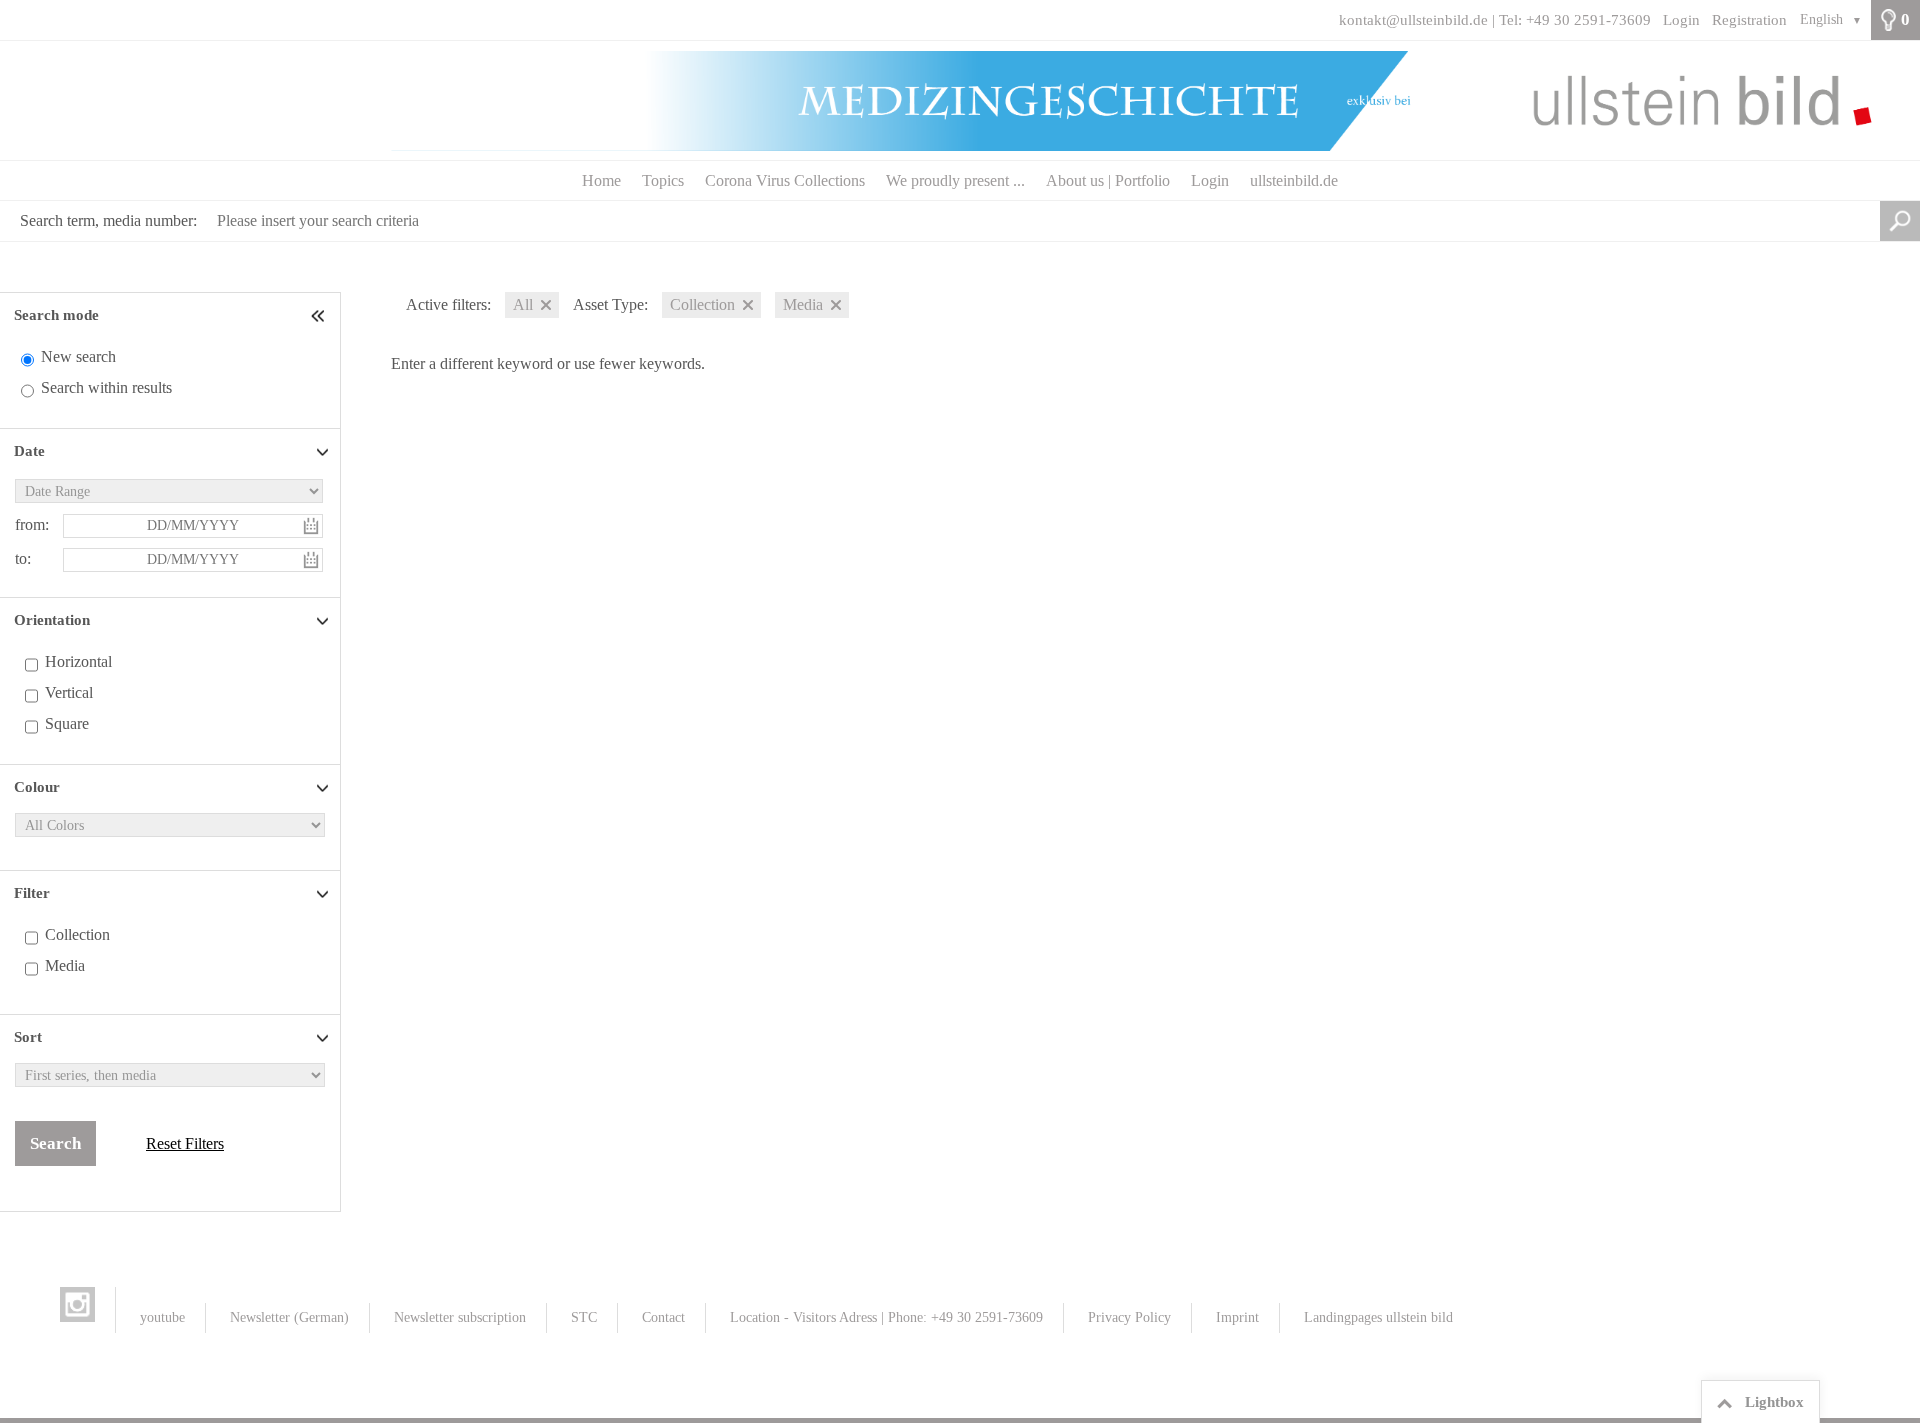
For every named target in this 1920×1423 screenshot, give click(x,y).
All (523, 304)
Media (65, 965)
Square (67, 723)
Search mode (56, 315)
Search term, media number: (108, 220)
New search (78, 356)
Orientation (52, 620)
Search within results (106, 387)
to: (23, 558)
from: (32, 524)
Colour (37, 787)
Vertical (69, 692)
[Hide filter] (320, 315)
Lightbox (1774, 1402)
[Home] (960, 101)
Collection (77, 934)
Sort (28, 1037)
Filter (32, 893)
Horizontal (78, 661)
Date (29, 451)
